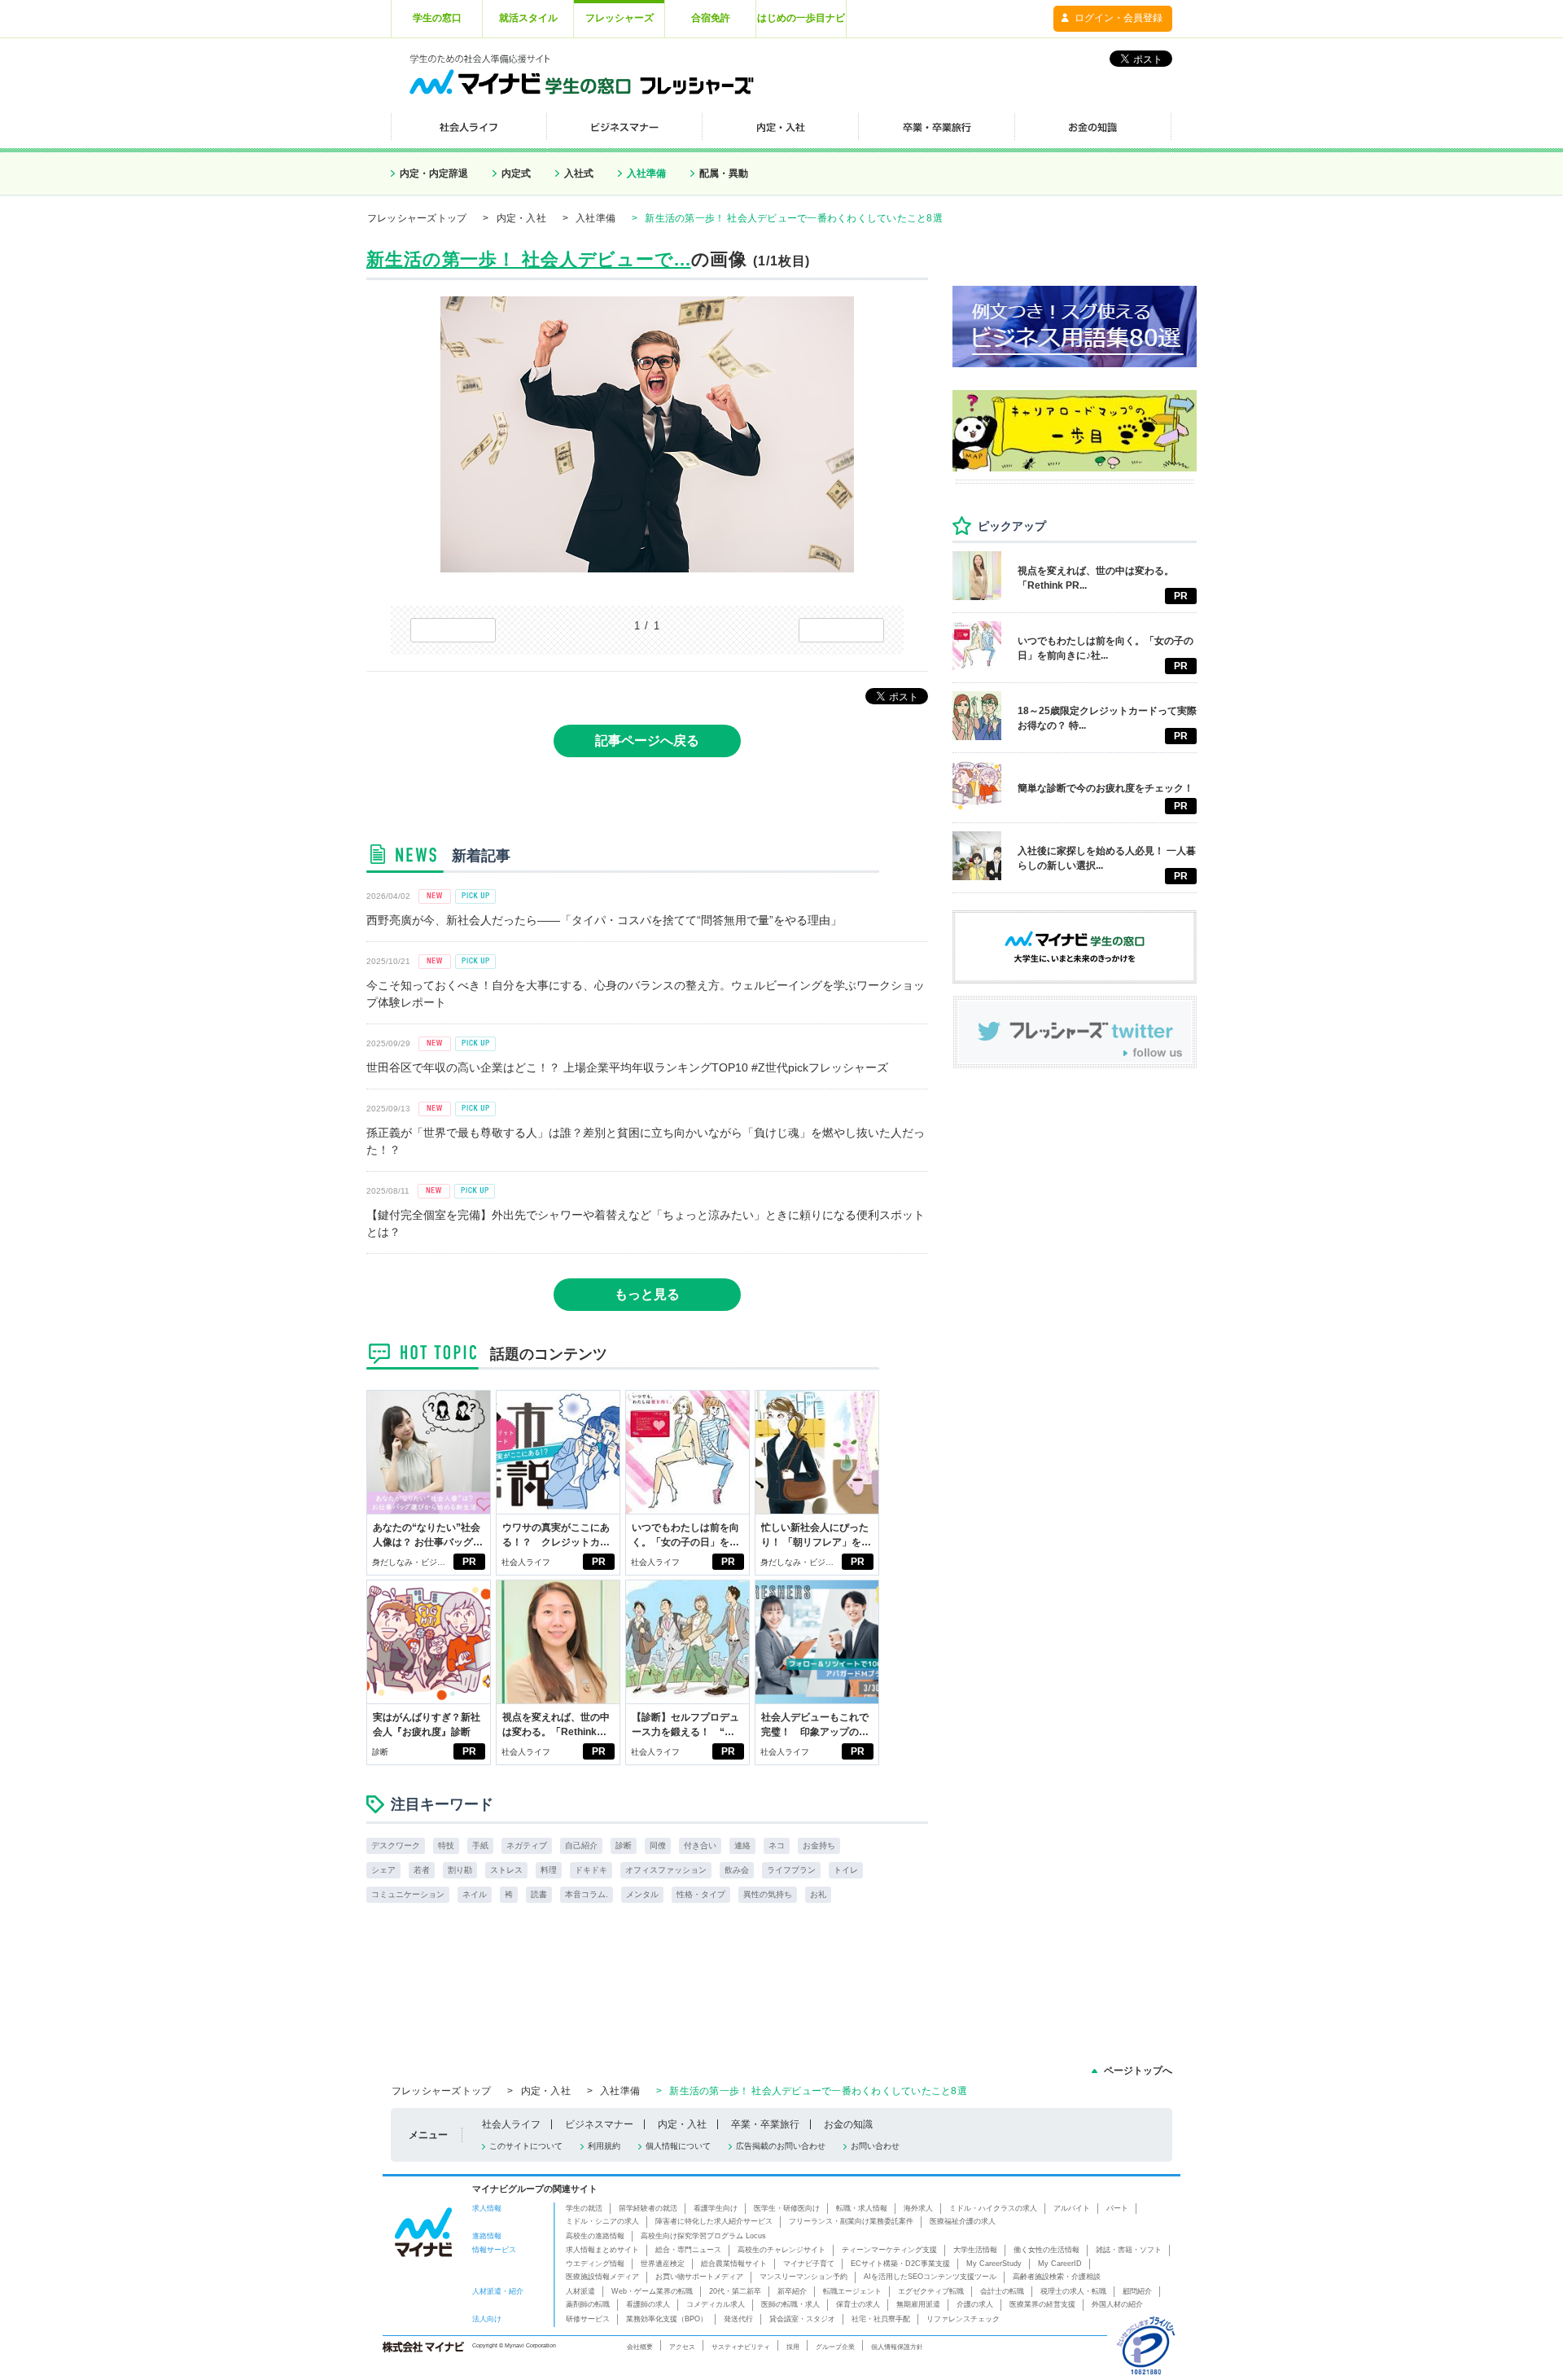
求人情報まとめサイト (602, 2250)
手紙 (480, 1845)
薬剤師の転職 (588, 2304)
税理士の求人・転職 (1073, 2291)
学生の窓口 (437, 18)
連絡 (742, 1845)
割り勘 (460, 1870)
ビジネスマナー (599, 2124)
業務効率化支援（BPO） (667, 2319)
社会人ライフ (526, 1562)
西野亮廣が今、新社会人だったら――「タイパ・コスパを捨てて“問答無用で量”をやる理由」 (604, 920)
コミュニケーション (408, 1894)
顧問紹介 (1137, 2291)
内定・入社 (521, 218)
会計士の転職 (1002, 2291)
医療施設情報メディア (602, 2277)
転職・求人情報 (862, 2208)
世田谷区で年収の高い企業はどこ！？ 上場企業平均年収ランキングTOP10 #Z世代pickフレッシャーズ (627, 1067)
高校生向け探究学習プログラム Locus (703, 2236)
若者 (422, 1870)
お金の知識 (848, 2124)
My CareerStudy (994, 2264)
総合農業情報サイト (734, 2264)
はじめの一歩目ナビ (801, 18)
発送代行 (738, 2319)
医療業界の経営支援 (1042, 2304)
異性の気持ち (768, 1894)
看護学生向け (716, 2208)
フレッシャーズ (620, 18)
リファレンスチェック (963, 2319)
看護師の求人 (648, 2304)
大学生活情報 (975, 2250)
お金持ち (819, 1845)
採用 (793, 2347)
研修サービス (588, 2319)
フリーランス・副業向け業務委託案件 (851, 2221)
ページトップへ (1138, 2071)
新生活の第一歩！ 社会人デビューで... (529, 259)
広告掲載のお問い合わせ (781, 2146)
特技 (446, 1845)
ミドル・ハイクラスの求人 (993, 2208)
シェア (383, 1870)
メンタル (642, 1894)
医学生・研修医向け (787, 2208)
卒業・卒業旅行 (765, 2124)
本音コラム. (587, 1894)
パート (1117, 2208)
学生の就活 (584, 2208)
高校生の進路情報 (595, 2236)
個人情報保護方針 (897, 2347)
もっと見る (647, 1294)
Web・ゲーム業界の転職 (652, 2291)
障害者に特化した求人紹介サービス (714, 2221)
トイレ (846, 1870)
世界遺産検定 (663, 2264)
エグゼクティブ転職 (931, 2291)
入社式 (579, 173)
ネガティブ (527, 1845)
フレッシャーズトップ (417, 218)
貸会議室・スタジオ (802, 2319)
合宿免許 (711, 18)
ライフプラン (791, 1870)
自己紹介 (581, 1845)
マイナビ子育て (809, 2264)
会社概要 (640, 2347)
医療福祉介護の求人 (963, 2221)
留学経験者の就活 (648, 2208)
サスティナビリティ (741, 2347)
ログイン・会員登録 (1119, 18)
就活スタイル (528, 18)
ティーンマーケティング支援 (889, 2250)
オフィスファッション (666, 1870)
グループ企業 (835, 2347)
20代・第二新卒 (735, 2291)
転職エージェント (852, 2291)
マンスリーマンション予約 (803, 2277)
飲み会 (737, 1870)
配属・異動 (724, 173)
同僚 (658, 1845)
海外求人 (918, 2208)
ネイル (475, 1894)
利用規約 (604, 2146)
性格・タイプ (701, 1894)
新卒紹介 (792, 2291)
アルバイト (1072, 2208)
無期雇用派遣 (918, 2304)
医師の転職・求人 (790, 2304)
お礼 (818, 1894)
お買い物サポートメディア (699, 2277)
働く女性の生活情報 (1046, 2250)
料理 (549, 1870)
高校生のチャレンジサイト (781, 2250)
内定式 (516, 173)
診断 (380, 1752)
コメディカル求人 (716, 2304)
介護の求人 (975, 2304)
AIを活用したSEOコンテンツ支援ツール (930, 2277)
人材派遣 (580, 2291)
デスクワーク (396, 1845)
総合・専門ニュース (688, 2250)
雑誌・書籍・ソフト (1129, 2250)
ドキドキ (591, 1870)
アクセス (682, 2347)
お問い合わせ (875, 2146)
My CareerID (1060, 2264)
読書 (539, 1894)
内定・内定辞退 (434, 173)
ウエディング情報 (595, 2264)
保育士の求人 (858, 2304)
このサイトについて (526, 2146)
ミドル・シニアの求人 (602, 2221)
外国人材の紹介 (1117, 2304)
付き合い (700, 1845)
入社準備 (646, 173)
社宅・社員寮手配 (881, 2319)
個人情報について (678, 2146)
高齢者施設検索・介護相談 (1057, 2277)
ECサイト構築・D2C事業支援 (900, 2264)
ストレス (506, 1870)
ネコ (777, 1845)
